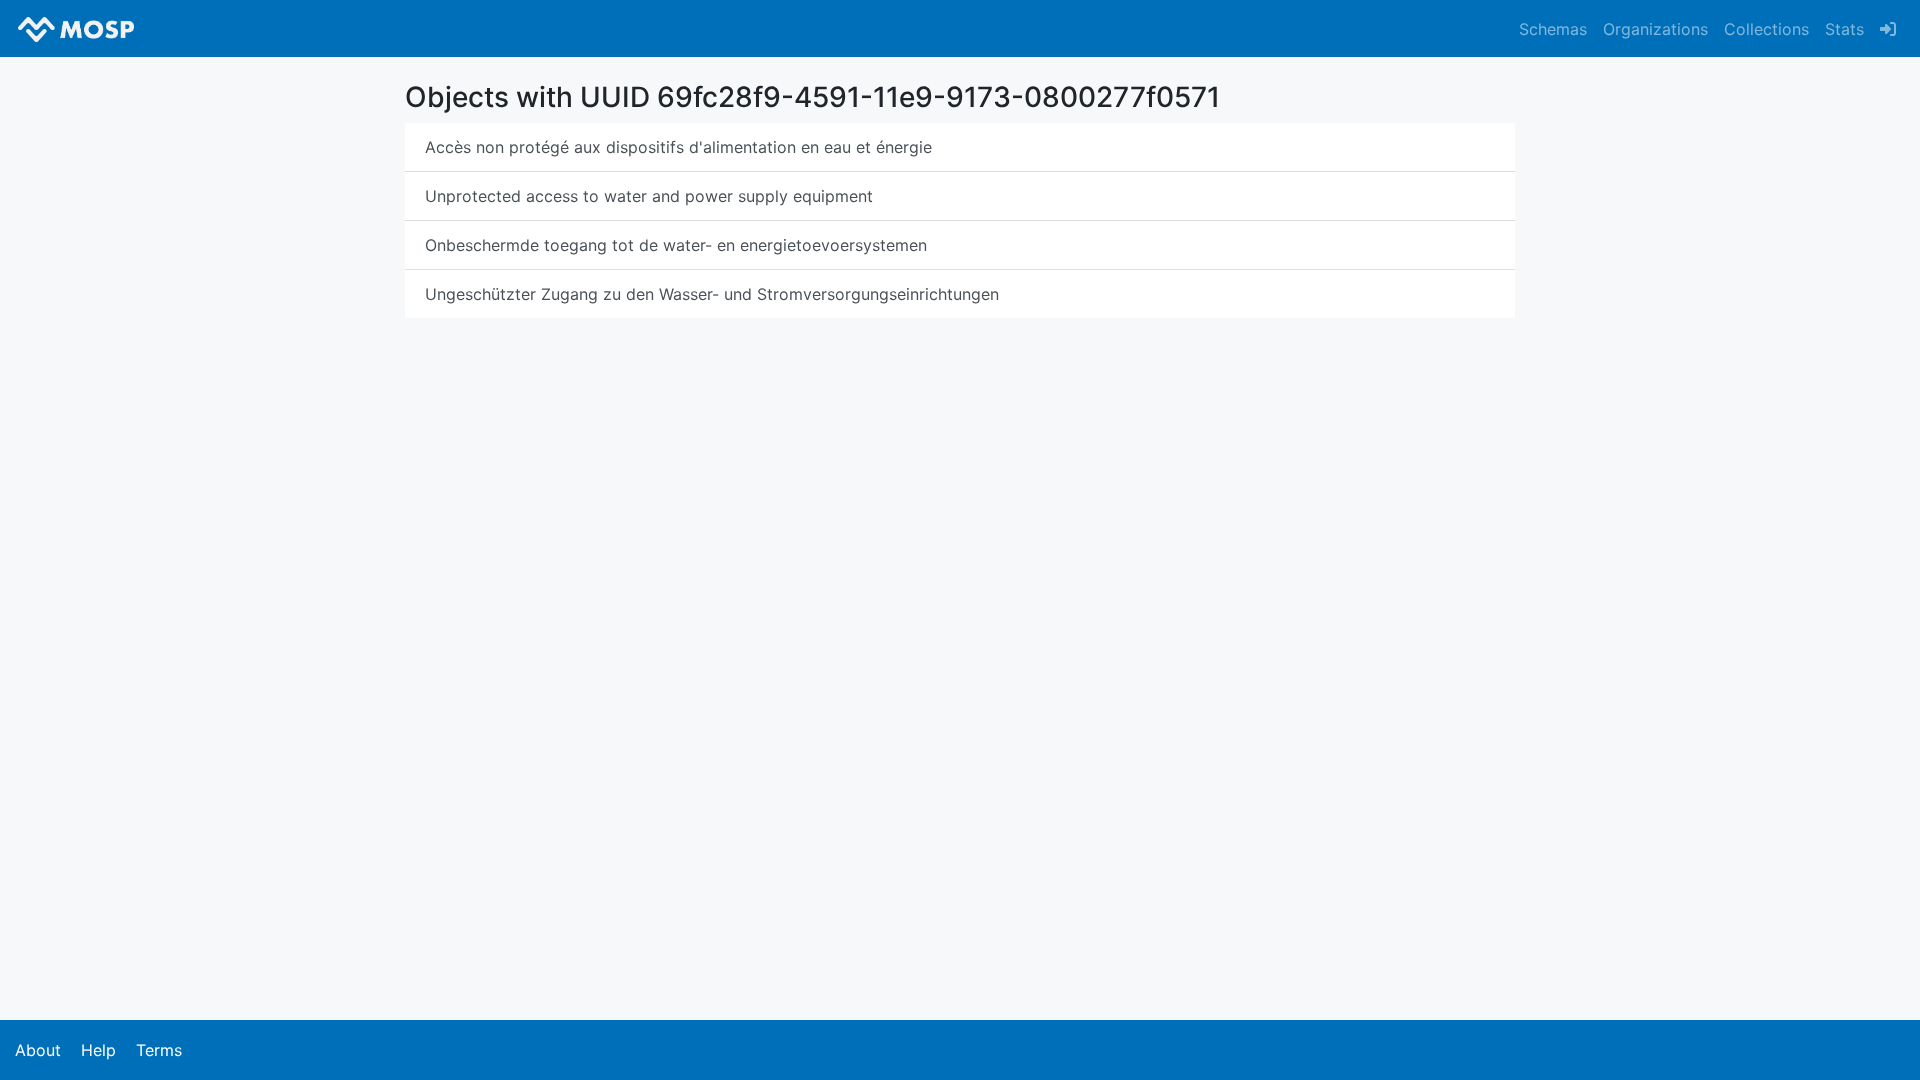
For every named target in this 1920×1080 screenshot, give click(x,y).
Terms (159, 1050)
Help (98, 1050)
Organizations (1655, 29)
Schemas (1553, 29)
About (38, 1050)
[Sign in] (1888, 29)
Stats (1844, 29)
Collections (1766, 29)
